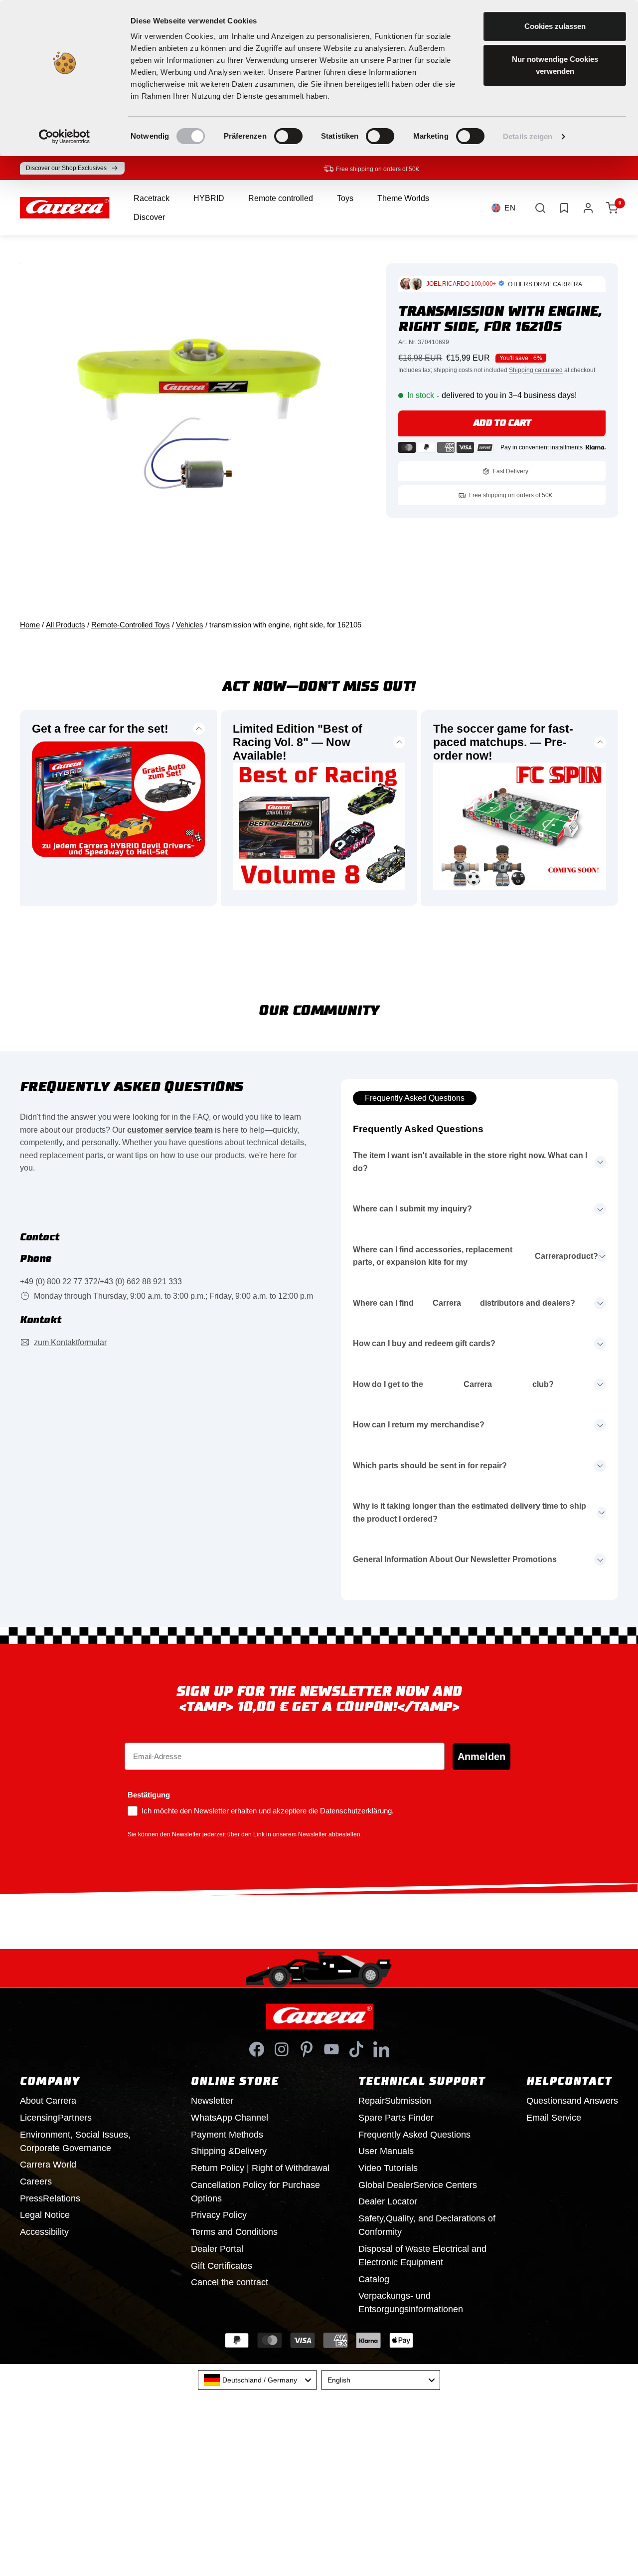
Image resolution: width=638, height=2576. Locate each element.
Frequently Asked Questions (415, 1098)
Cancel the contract (230, 2282)
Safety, (427, 2225)
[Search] (540, 208)
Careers (36, 2181)
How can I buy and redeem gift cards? (424, 1343)
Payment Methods (227, 2135)
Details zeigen (528, 136)
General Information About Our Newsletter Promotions (455, 1559)
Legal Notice (45, 2215)
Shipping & (229, 2151)
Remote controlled (281, 198)
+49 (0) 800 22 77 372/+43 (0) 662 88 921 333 (101, 1282)
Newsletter (212, 2101)
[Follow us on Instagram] (282, 2049)
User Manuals (386, 2151)
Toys (345, 198)
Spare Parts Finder (396, 2118)
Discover (149, 217)
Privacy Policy (219, 2215)
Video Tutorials (388, 2168)
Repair (395, 2101)
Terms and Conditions (234, 2232)
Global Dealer (418, 2185)
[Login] (588, 208)
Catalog (374, 2279)
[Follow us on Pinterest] (307, 2049)
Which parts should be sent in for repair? (430, 1466)
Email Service (554, 2118)
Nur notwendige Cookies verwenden (555, 65)
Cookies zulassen (555, 26)
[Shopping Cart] (612, 208)
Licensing (56, 2118)
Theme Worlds (403, 198)
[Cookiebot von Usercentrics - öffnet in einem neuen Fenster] (65, 137)
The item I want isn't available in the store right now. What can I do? (470, 1162)
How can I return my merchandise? (419, 1425)
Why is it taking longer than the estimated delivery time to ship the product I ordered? (470, 1512)
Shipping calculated (536, 370)
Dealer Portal (217, 2249)
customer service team (170, 1130)
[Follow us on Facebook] (257, 2049)
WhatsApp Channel (230, 2118)
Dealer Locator (388, 2201)
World (48, 2165)
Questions (572, 2101)
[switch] (288, 136)
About (48, 2101)
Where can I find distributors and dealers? (464, 1303)
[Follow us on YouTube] (331, 2049)
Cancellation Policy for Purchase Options (255, 2192)
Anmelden (481, 1757)
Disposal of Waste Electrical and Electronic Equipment (422, 2256)
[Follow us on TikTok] (356, 2049)
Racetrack (152, 198)
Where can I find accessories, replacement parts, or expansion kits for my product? (476, 1256)
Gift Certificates (222, 2266)
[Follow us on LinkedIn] (381, 2049)
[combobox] (257, 2380)
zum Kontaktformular (70, 1342)
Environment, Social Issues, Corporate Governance (75, 2141)
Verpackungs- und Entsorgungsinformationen (411, 2302)
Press (50, 2198)
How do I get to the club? (453, 1384)
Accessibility (44, 2232)
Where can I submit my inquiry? (412, 1209)
